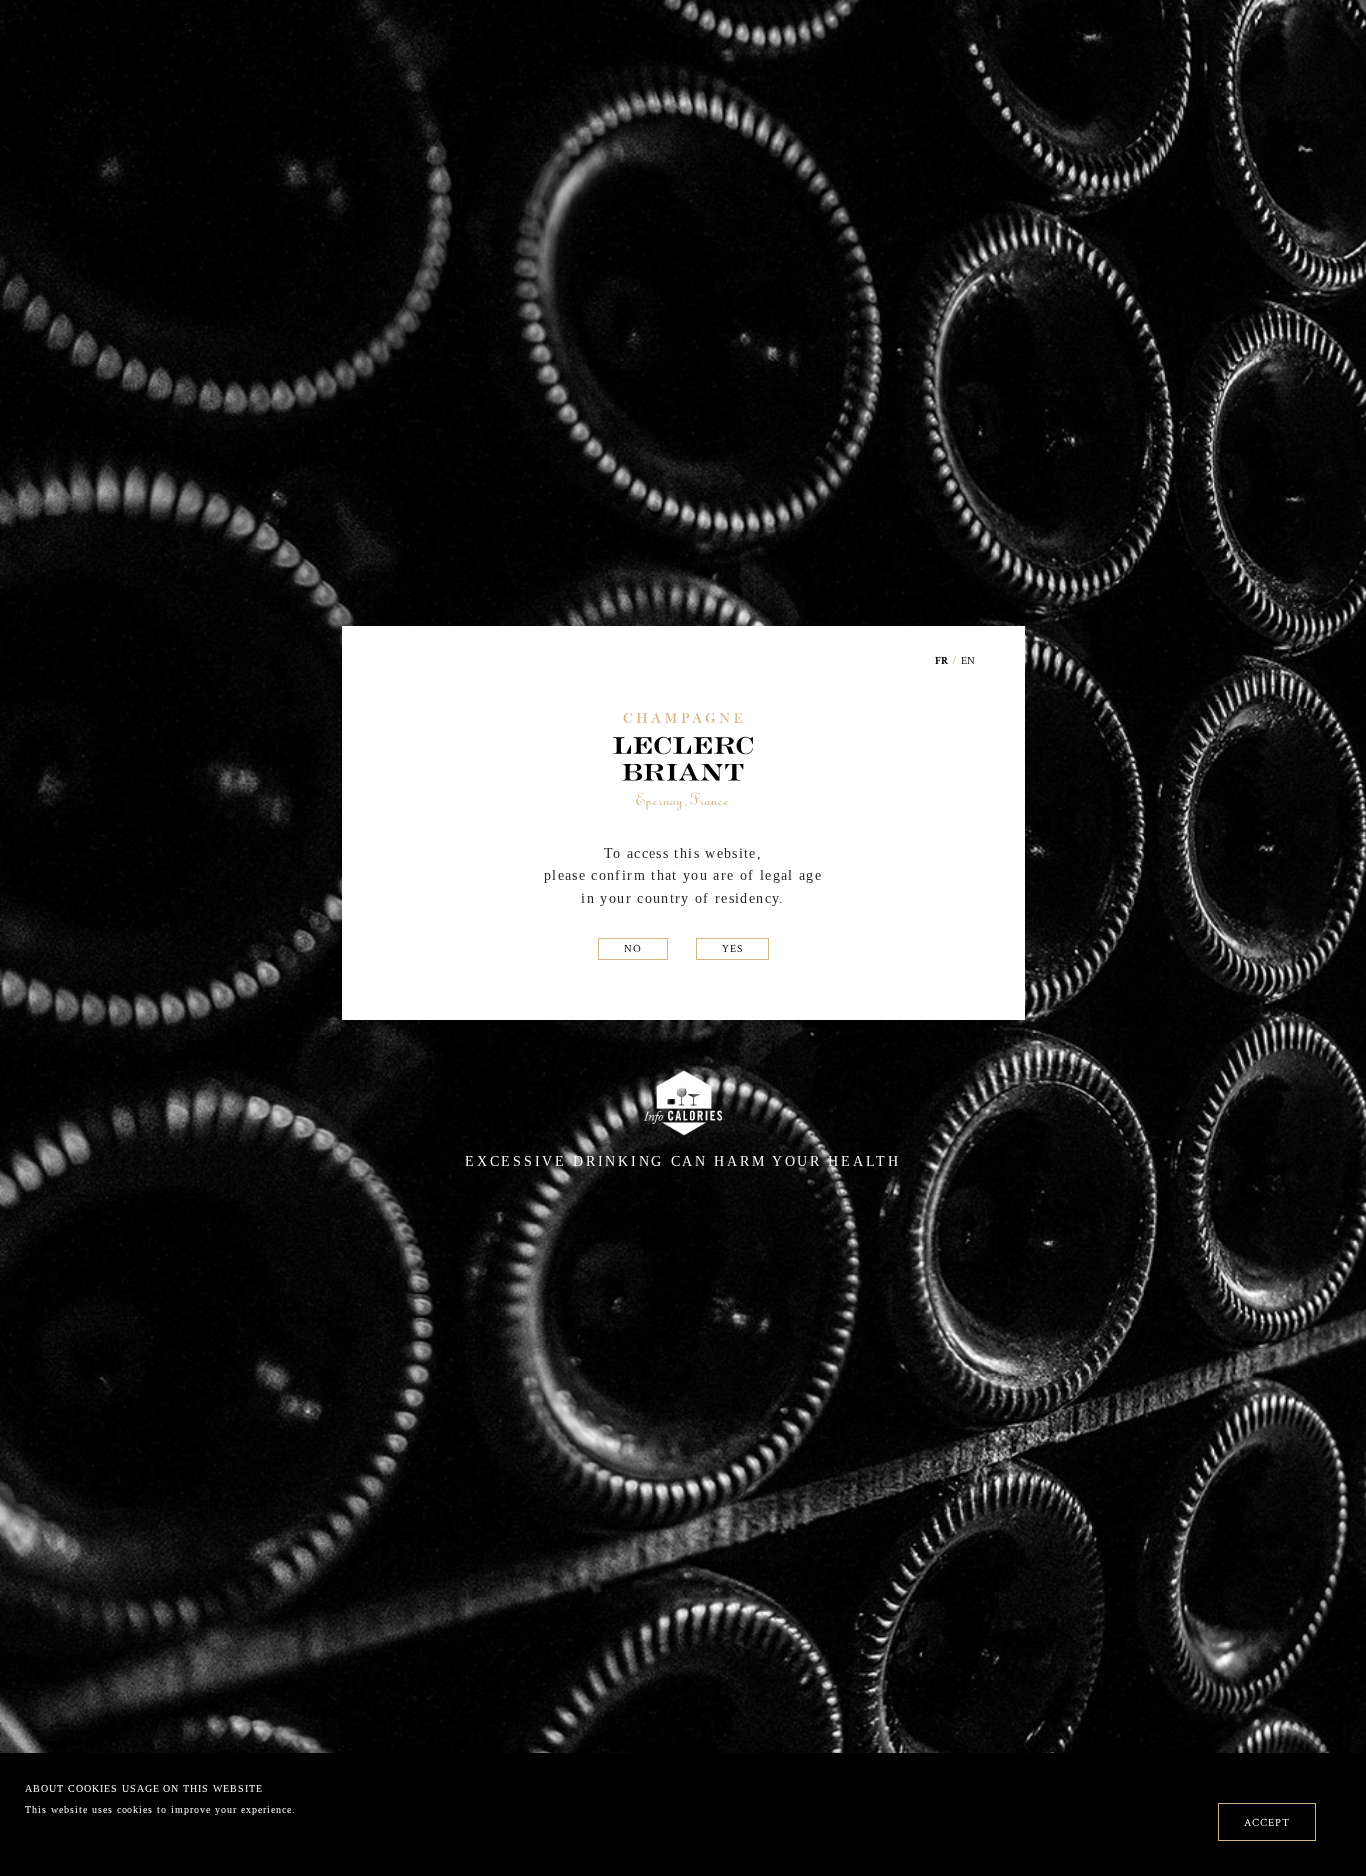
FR (942, 661)
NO (633, 948)
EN (968, 660)
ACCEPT (1267, 1822)
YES (732, 948)
